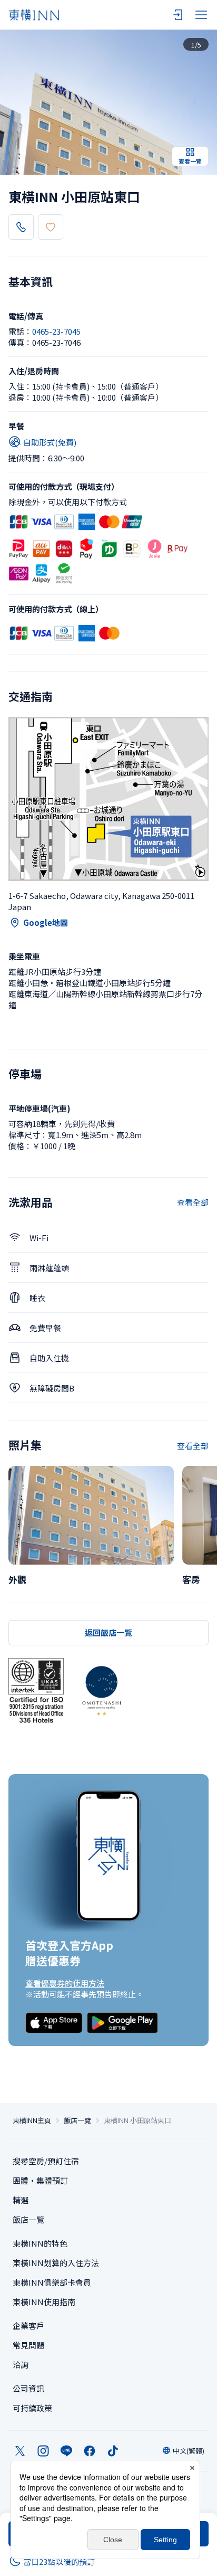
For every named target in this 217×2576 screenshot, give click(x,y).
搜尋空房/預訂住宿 (46, 2161)
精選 (21, 2200)
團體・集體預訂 (40, 2180)
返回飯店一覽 (108, 1632)
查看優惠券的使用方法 (65, 1983)
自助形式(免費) (50, 442)
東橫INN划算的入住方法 (56, 2263)
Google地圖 (46, 922)
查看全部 (193, 1202)
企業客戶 (28, 2326)
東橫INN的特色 (40, 2243)
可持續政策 (32, 2408)
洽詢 (21, 2365)
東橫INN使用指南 (44, 2302)
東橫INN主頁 (32, 2120)
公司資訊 (28, 2388)
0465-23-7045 (56, 331)
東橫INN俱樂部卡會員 (52, 2282)
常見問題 (28, 2345)
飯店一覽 (77, 2120)
